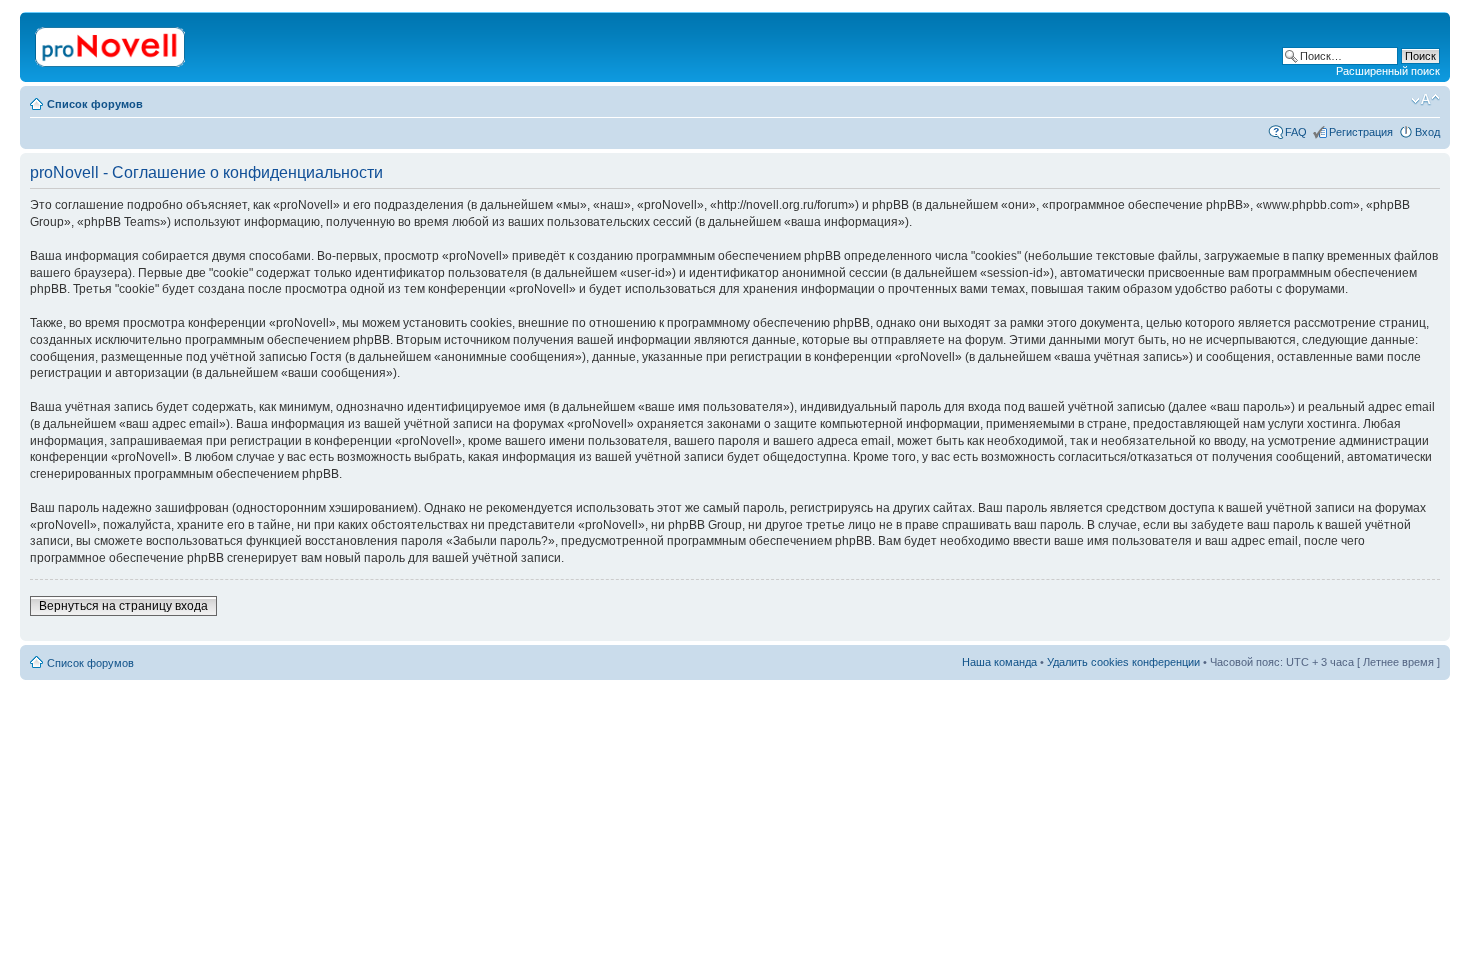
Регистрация (1361, 132)
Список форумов (95, 104)
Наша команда (999, 662)
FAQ (1296, 132)
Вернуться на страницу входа (123, 606)
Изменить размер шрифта (1425, 100)
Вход (1427, 132)
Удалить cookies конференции (1123, 662)
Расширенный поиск (1388, 71)
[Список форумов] (111, 43)
